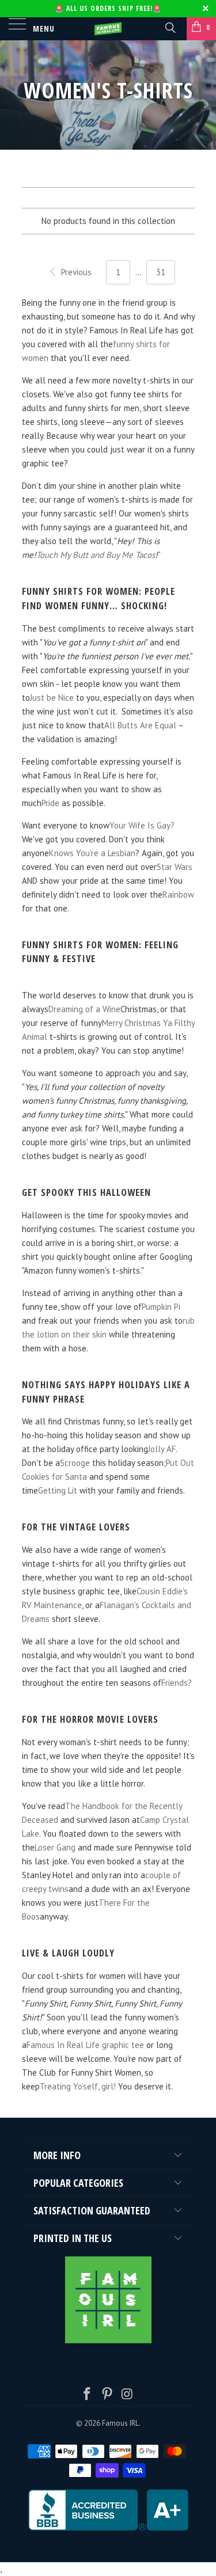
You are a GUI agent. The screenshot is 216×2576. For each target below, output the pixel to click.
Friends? (177, 1683)
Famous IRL (120, 2423)
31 (161, 272)
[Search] (170, 27)
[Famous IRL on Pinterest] (108, 2395)
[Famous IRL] (108, 29)
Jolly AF (162, 1449)
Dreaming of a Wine (84, 1009)
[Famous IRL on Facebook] (88, 2395)
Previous (75, 272)
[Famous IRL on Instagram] (127, 2395)
